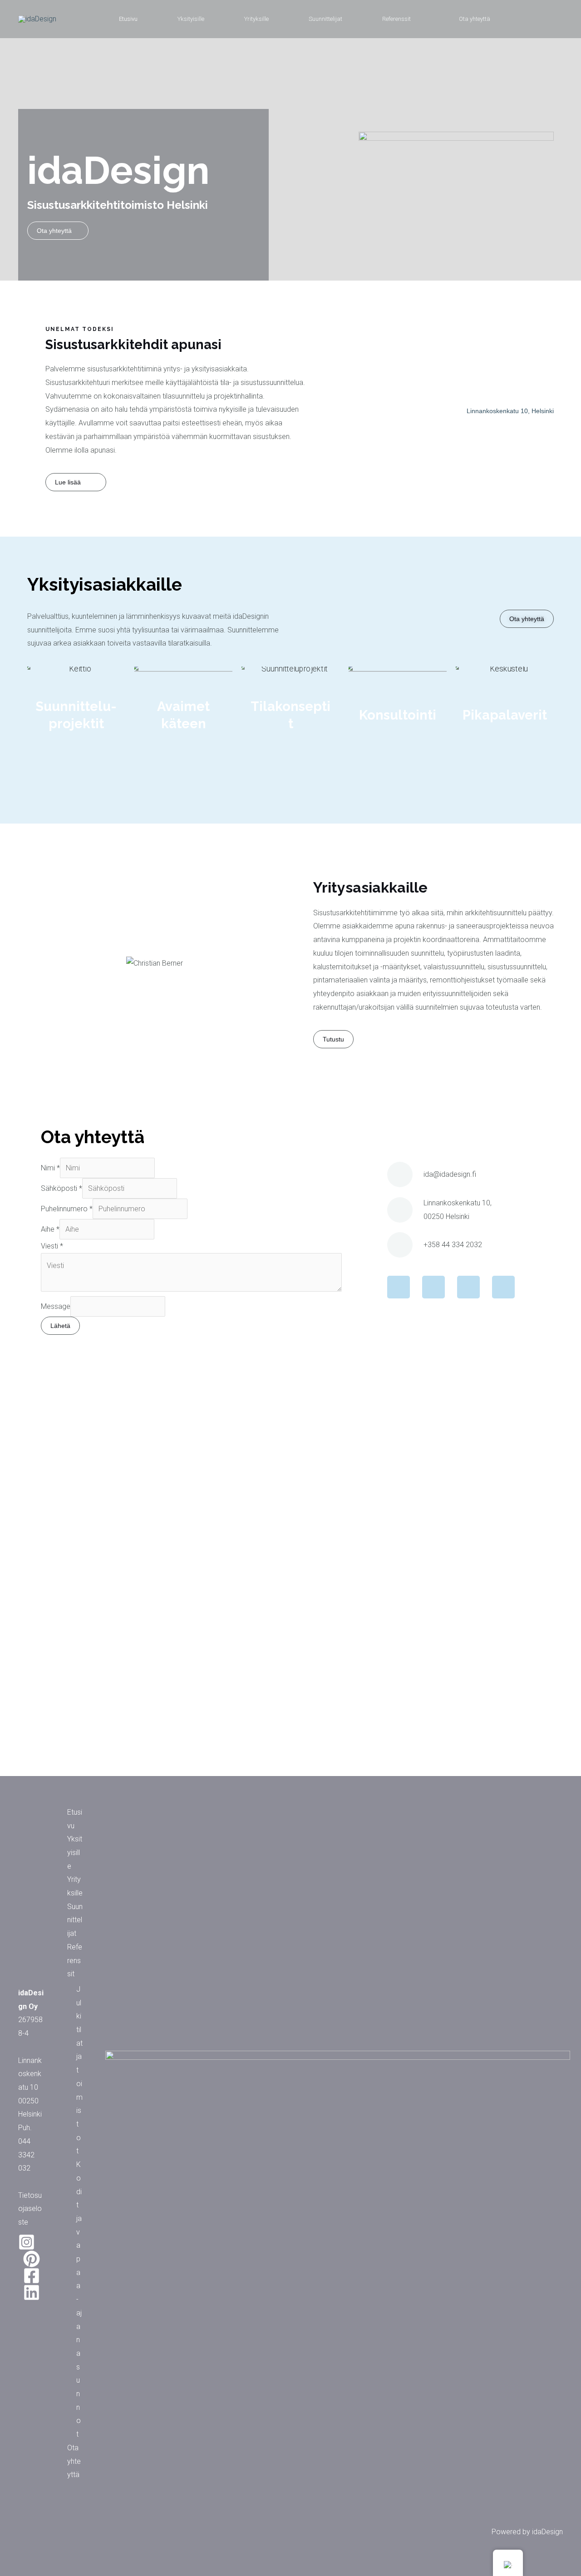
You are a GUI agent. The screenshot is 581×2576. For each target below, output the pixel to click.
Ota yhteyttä (475, 19)
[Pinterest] (32, 2259)
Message (56, 1306)
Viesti (52, 1246)
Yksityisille (191, 19)
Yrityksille (256, 19)
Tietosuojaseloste (30, 2209)
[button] (32, 963)
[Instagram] (27, 2242)
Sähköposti (62, 1188)
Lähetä (60, 1326)
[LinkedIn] (32, 2292)
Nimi (50, 1168)
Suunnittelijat (325, 19)
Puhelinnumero (67, 1209)
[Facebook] (32, 2276)
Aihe (50, 1229)
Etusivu (128, 19)
